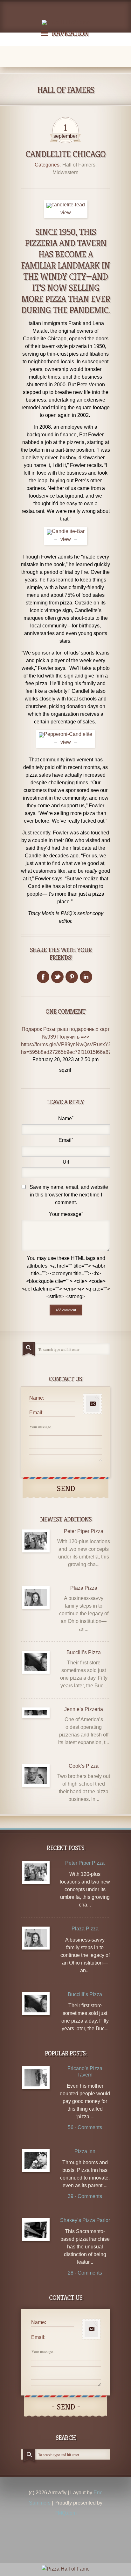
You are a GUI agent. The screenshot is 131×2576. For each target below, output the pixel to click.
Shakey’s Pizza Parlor (85, 2220)
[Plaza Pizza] (36, 1598)
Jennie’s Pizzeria (84, 1709)
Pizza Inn (85, 2151)
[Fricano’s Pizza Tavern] (36, 2078)
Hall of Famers (79, 165)
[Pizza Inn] (36, 2161)
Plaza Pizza (84, 1588)
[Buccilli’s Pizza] (36, 1662)
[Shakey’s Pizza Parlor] (36, 2229)
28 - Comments (85, 2273)
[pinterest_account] (72, 977)
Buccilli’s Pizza (84, 1652)
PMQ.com (65, 2513)
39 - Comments (85, 2196)
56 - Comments (85, 2127)
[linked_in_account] (86, 977)
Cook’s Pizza (84, 1766)
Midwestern (65, 172)
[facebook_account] (43, 977)
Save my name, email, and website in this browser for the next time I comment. (69, 1195)
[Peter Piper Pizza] (36, 1541)
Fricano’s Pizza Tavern (85, 2072)
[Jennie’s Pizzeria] (36, 1713)
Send (66, 1489)
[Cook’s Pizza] (36, 1776)
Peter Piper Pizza (84, 1531)
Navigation (70, 33)
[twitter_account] (57, 977)
